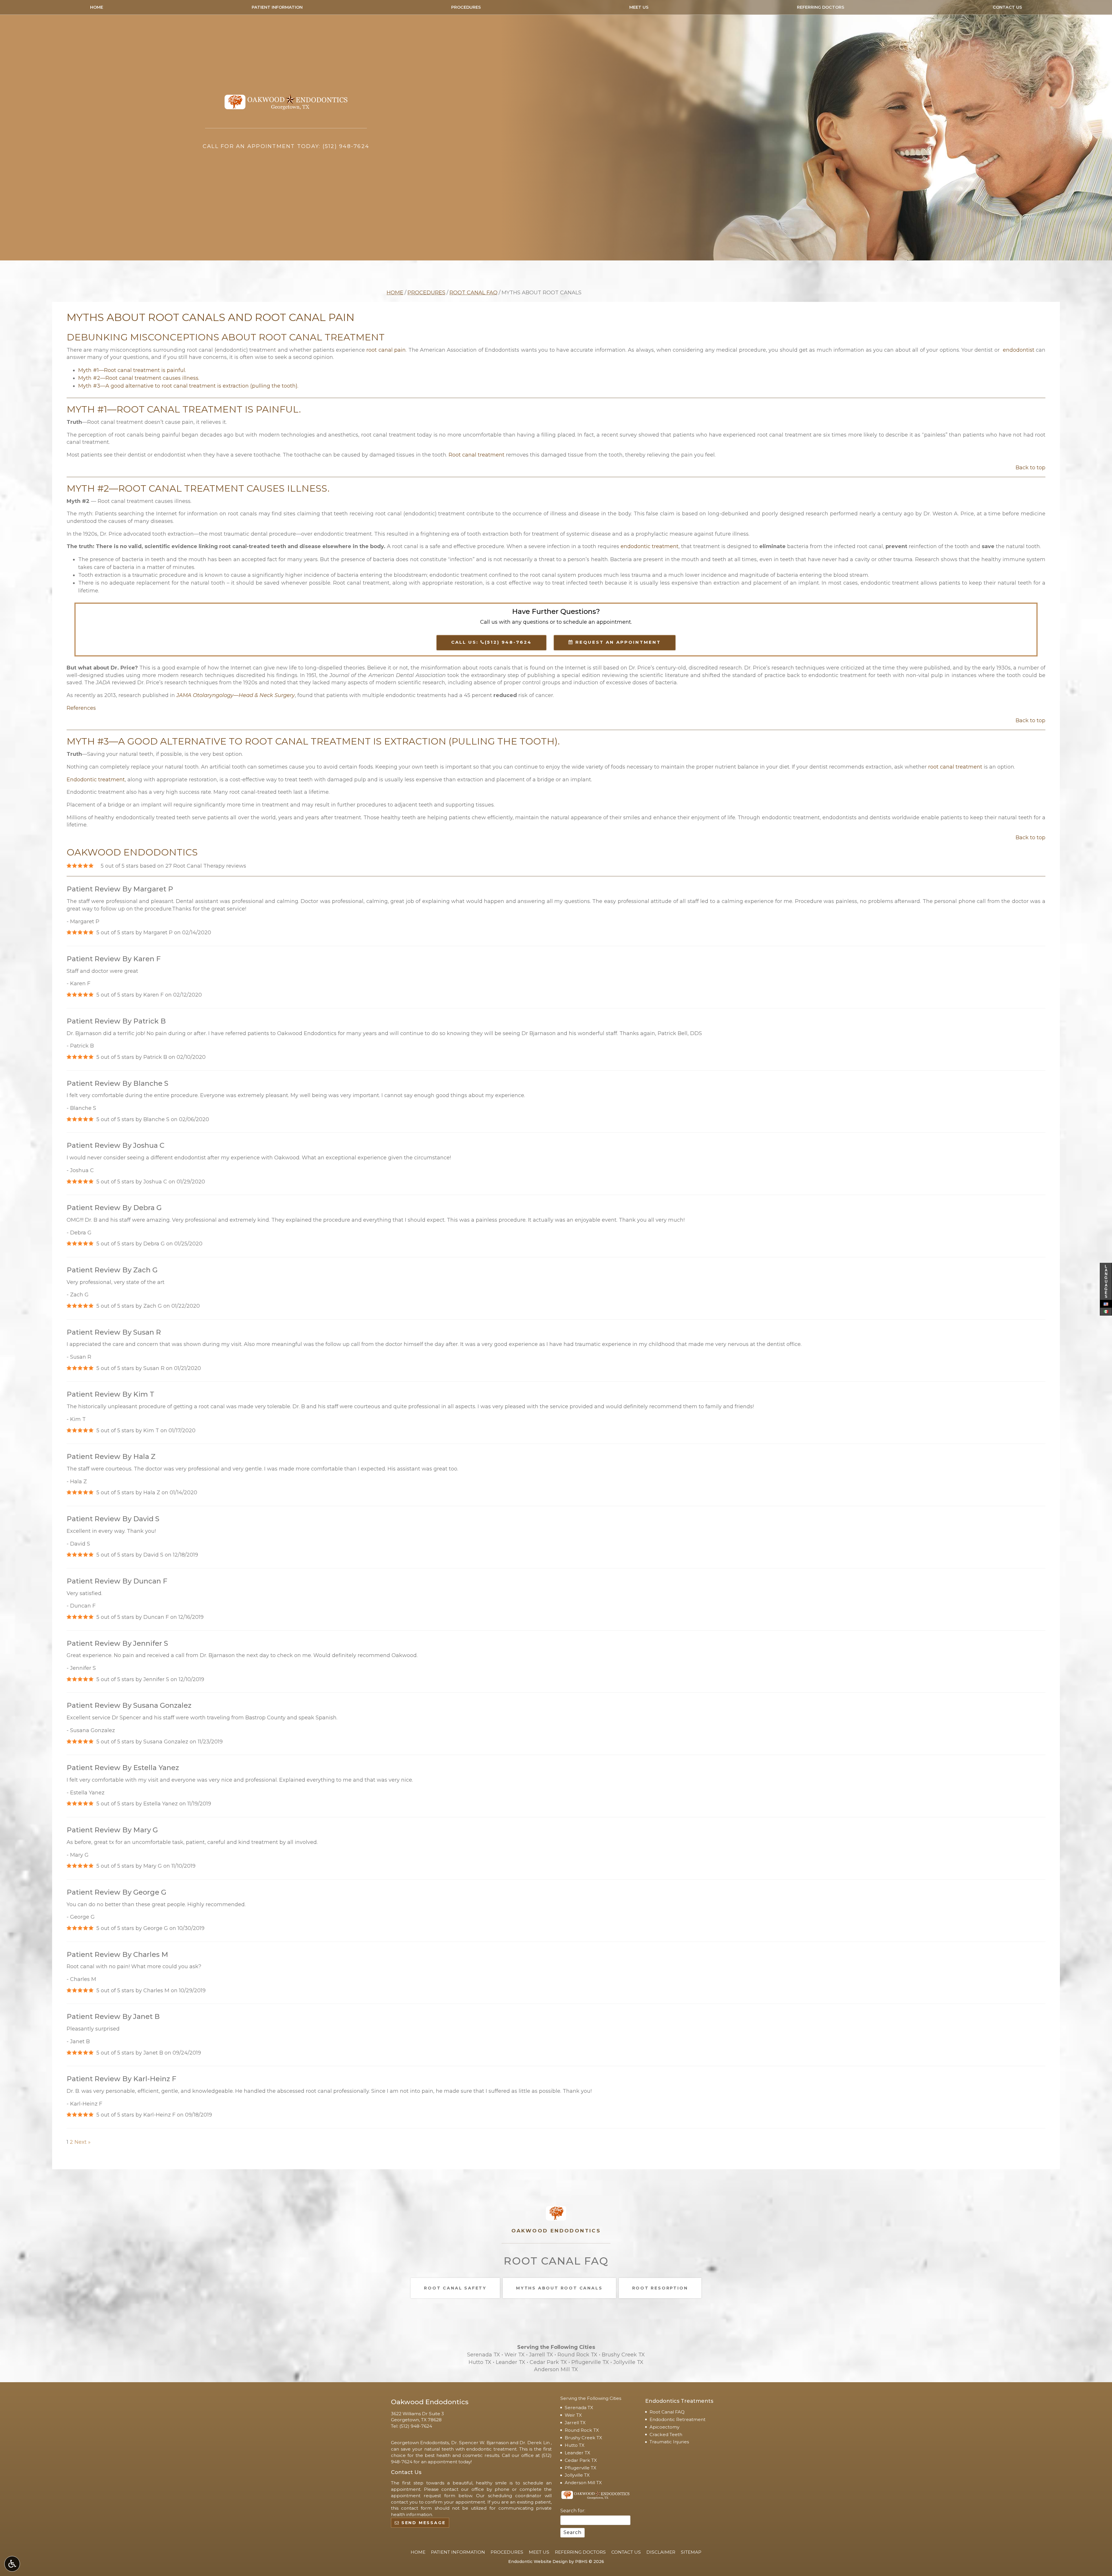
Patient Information (277, 7)
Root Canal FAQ (473, 293)
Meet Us (639, 7)
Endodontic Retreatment (677, 2419)
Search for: (573, 2511)
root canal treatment (955, 767)
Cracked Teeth (666, 2434)
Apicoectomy (664, 2427)
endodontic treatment (650, 546)
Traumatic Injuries (669, 2442)
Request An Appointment (617, 642)
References (81, 708)
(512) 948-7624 (416, 2426)
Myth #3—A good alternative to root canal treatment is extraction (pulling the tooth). (188, 386)
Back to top (1030, 468)
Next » (83, 2142)
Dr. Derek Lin (535, 2443)
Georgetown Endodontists (420, 2443)
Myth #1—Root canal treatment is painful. (132, 370)
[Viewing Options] (12, 2564)
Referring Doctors (821, 7)
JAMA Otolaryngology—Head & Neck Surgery (236, 695)
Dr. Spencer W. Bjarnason (480, 2443)
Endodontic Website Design (538, 2562)
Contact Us (1007, 7)
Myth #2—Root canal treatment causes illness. (139, 378)
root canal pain (386, 350)
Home (97, 7)
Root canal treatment (477, 455)
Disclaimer (661, 2552)
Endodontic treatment (96, 780)
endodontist (1019, 350)
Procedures (466, 7)
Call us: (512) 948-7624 (491, 642)
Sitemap (691, 2552)
